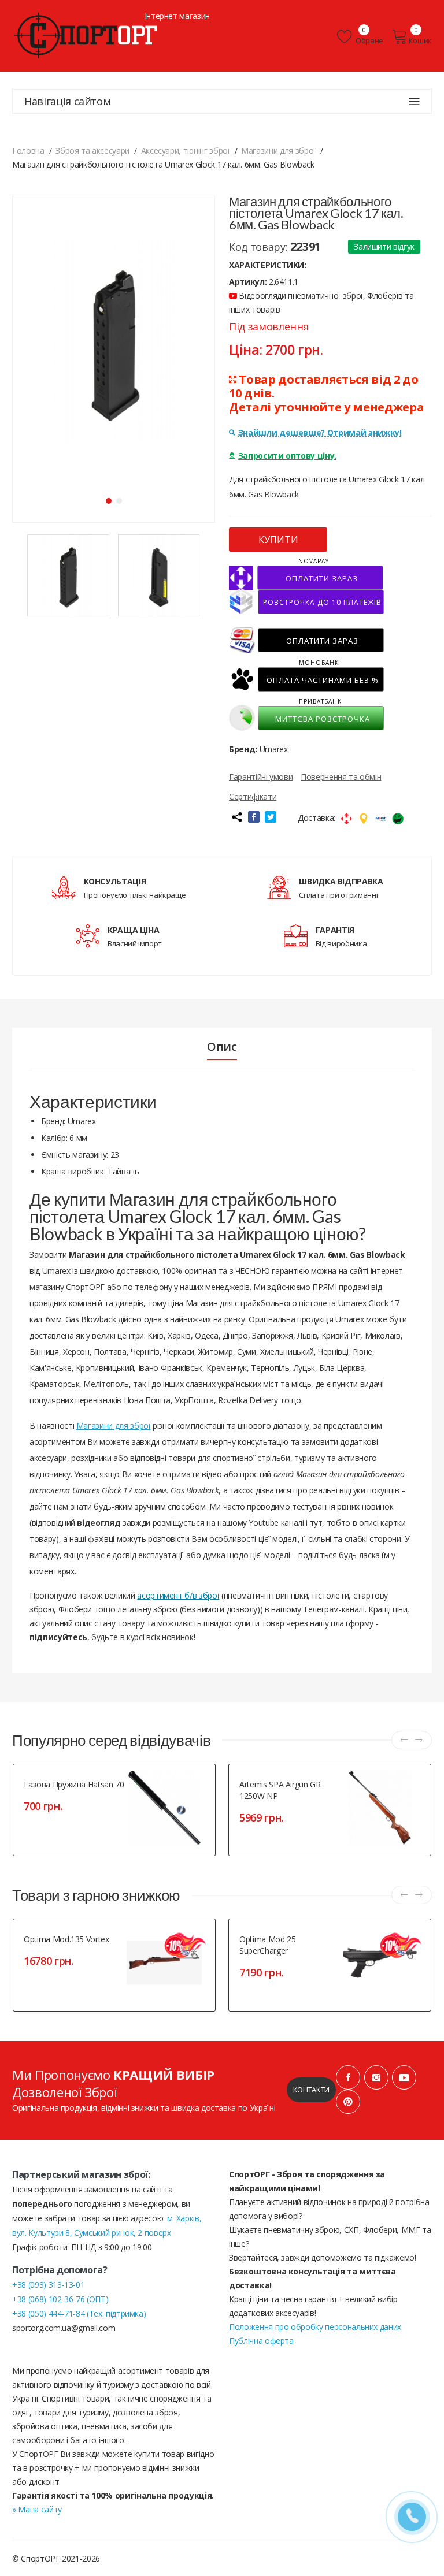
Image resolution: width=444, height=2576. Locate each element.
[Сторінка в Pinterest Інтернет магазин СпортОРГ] (348, 2102)
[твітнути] (271, 817)
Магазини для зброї (114, 1425)
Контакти (311, 2090)
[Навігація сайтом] (415, 102)
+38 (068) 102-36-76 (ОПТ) (60, 2299)
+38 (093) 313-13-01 (48, 2285)
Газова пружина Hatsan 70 (74, 1784)
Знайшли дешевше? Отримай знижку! (320, 432)
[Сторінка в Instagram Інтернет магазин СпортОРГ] (376, 2077)
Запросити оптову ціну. (287, 456)
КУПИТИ (278, 540)
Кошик (420, 40)
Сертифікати (253, 796)
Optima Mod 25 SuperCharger (267, 1945)
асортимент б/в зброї (178, 1595)
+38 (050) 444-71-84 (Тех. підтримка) (79, 2313)
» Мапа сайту (37, 2509)
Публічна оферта (261, 2341)
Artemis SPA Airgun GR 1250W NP (280, 1790)
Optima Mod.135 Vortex (66, 1939)
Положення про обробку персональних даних (315, 2327)
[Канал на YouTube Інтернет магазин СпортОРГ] (404, 2077)
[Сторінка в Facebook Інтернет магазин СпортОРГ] (348, 2077)
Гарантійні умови (261, 777)
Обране (369, 40)
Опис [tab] (222, 1047)
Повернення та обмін (341, 777)
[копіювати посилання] (236, 817)
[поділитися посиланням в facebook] (254, 817)
